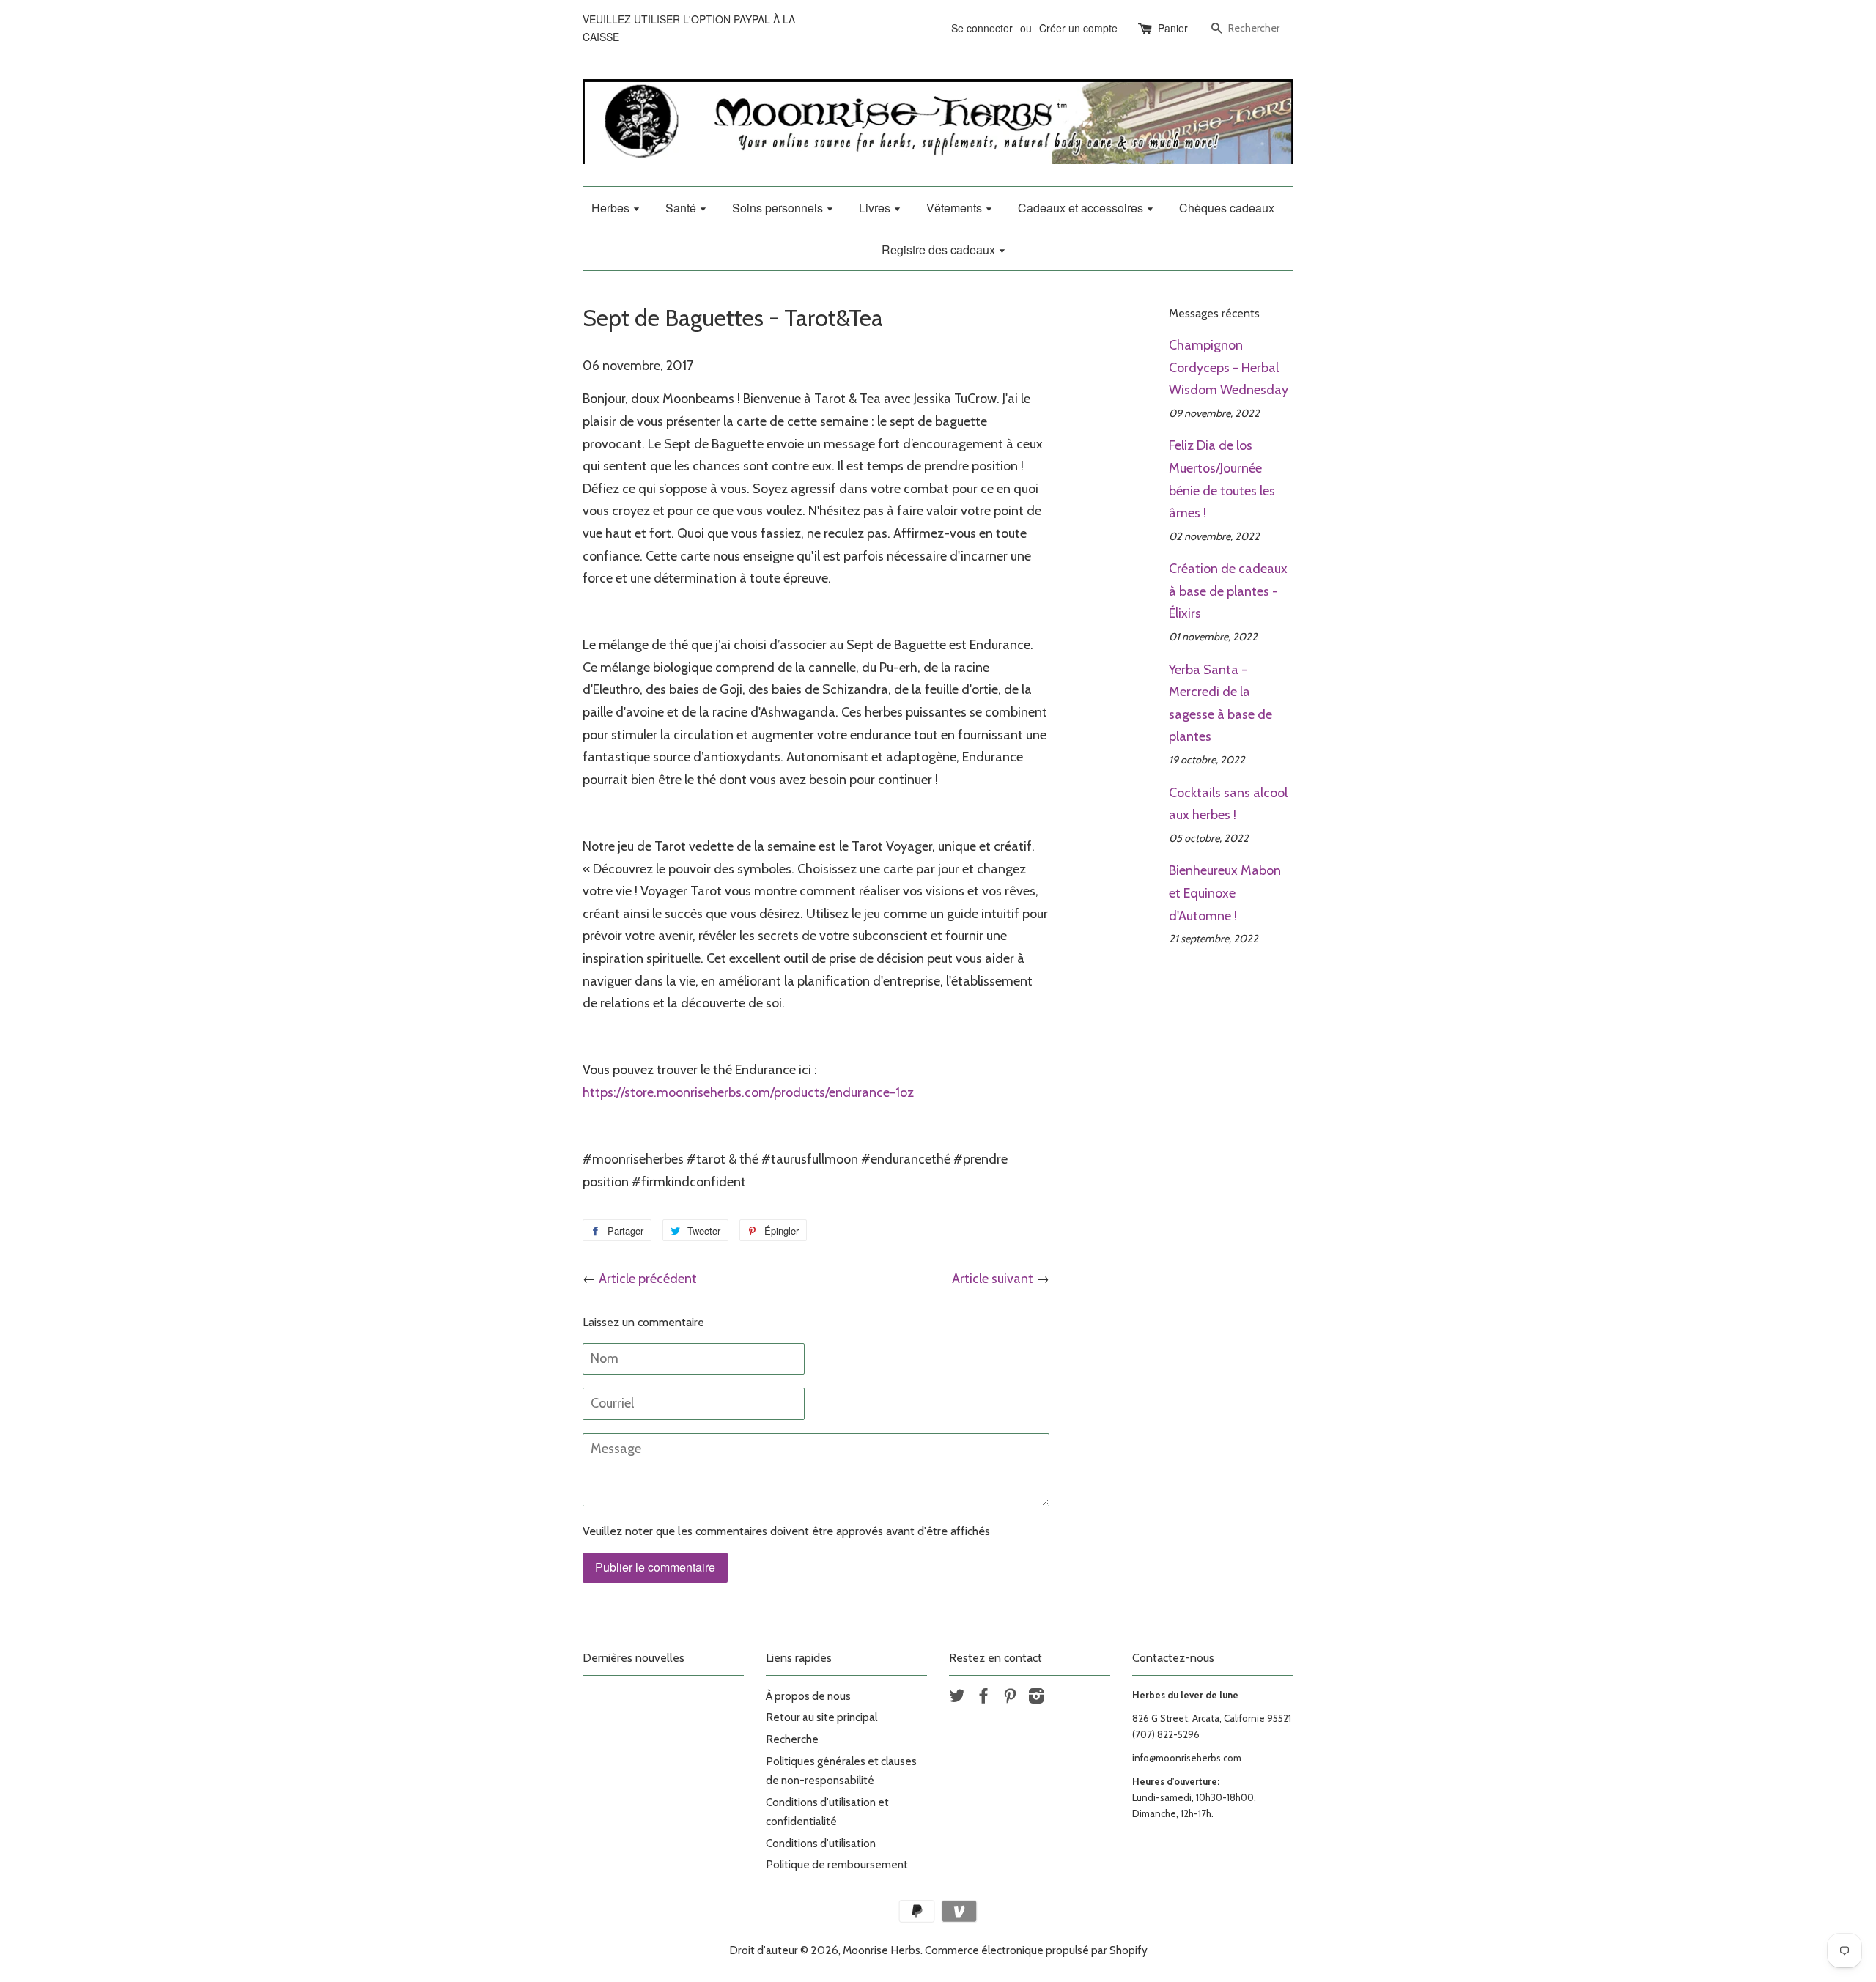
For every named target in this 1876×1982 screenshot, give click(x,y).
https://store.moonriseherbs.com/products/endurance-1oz (748, 1092)
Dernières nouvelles (634, 1658)
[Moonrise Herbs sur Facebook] (983, 1698)
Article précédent (648, 1279)
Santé (682, 208)
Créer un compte (1078, 28)
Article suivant (993, 1279)
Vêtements (956, 208)
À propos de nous (808, 1696)
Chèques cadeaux (1227, 208)
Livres (876, 208)
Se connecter (982, 28)
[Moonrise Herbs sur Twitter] (957, 1698)
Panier (1173, 28)
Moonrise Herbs (882, 1950)
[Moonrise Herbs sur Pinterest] (1010, 1698)
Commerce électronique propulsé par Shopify (1036, 1950)
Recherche (792, 1739)
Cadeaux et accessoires (1082, 208)
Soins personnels (779, 208)
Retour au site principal (821, 1717)
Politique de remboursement (837, 1864)
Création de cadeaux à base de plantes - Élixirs (1228, 591)
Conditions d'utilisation (821, 1843)
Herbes (612, 208)
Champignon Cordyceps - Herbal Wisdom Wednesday (1229, 367)
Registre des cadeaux (940, 249)
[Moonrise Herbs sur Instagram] (1036, 1698)
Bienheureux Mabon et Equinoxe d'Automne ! (1225, 893)
